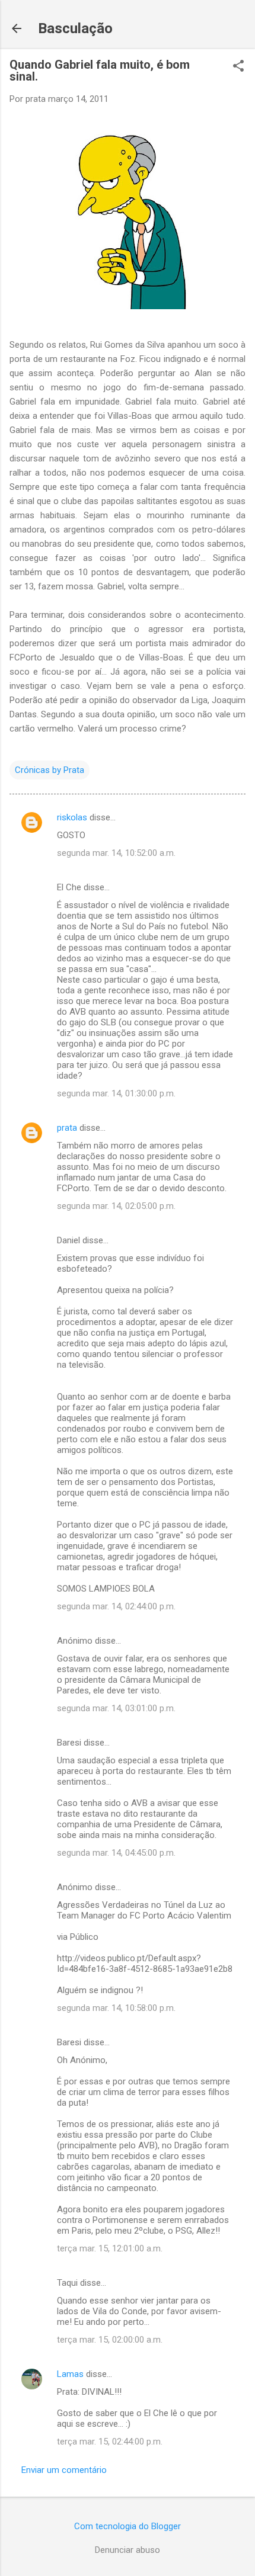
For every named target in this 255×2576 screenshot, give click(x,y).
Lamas (70, 2374)
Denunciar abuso (128, 2550)
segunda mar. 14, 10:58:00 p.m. (116, 2008)
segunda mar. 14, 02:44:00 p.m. (116, 1606)
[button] (238, 67)
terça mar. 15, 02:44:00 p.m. (110, 2442)
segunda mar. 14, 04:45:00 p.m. (116, 1853)
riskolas (72, 817)
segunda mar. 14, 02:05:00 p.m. (116, 1206)
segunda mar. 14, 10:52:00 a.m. (116, 853)
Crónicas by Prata (50, 770)
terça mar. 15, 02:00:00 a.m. (110, 2340)
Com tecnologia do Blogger (128, 2526)
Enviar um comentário (64, 2470)
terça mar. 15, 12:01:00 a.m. (110, 2248)
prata (67, 1128)
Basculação (75, 28)
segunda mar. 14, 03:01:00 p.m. (116, 1708)
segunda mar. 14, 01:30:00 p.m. (116, 1093)
